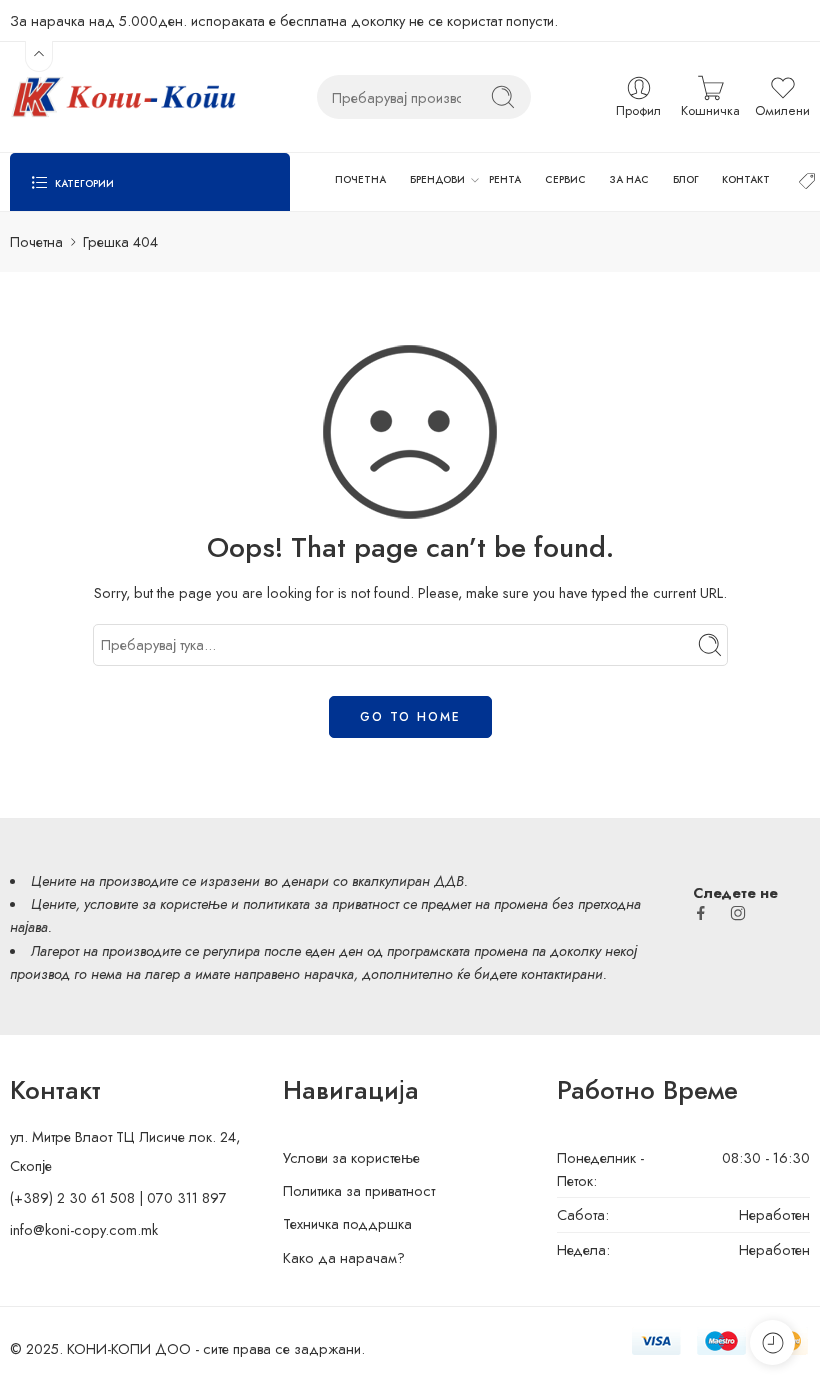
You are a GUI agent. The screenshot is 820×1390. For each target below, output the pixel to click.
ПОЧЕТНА (360, 179)
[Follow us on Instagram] (738, 913)
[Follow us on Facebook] (701, 913)
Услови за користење (351, 1157)
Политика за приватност (359, 1190)
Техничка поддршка (347, 1223)
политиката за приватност (321, 903)
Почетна (36, 241)
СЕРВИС (565, 179)
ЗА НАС (629, 179)
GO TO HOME (410, 717)
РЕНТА (505, 179)
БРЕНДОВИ (437, 179)
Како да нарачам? (344, 1257)
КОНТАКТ (746, 179)
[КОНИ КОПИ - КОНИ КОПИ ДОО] (123, 97)
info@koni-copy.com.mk (84, 1229)
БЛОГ (686, 179)
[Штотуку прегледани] (772, 1342)
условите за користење (155, 903)
